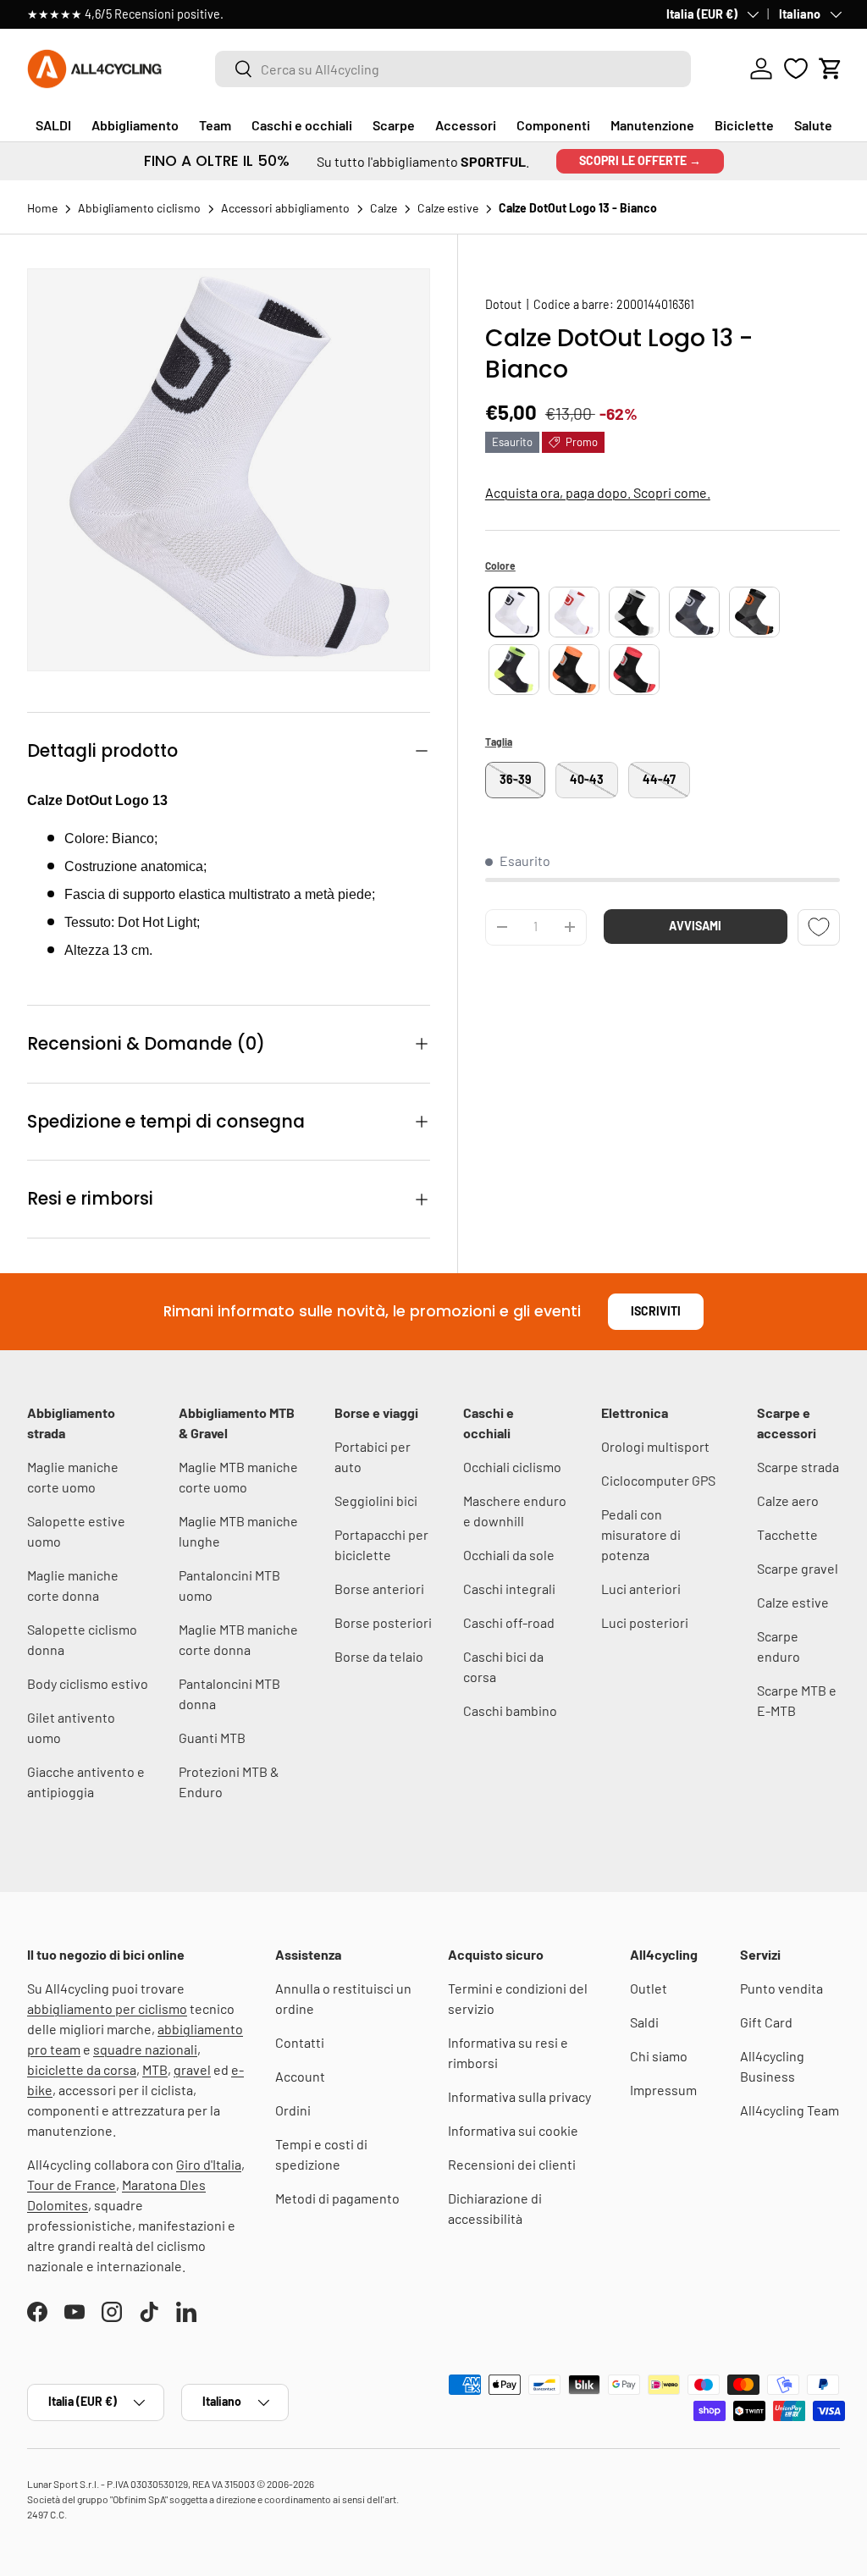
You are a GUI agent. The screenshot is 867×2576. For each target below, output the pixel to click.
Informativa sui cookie (513, 2130)
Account (300, 2076)
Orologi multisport (655, 1446)
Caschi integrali (509, 1589)
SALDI (53, 125)
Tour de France (72, 2184)
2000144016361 (655, 304)
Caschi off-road (509, 1622)
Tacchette (787, 1534)
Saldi (644, 2022)
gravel (192, 2069)
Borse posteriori (383, 1622)
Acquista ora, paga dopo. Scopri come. (598, 492)
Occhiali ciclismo (512, 1467)
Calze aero (788, 1500)
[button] (831, 69)
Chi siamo (659, 2056)
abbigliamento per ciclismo (107, 2008)
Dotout (503, 304)
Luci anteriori (641, 1589)
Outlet (649, 1988)
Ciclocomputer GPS (658, 1480)
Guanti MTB (212, 1738)
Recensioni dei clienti (512, 2164)
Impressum (663, 2090)
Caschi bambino (510, 1710)
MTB (155, 2069)
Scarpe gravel (798, 1568)
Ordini (293, 2110)
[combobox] (453, 69)
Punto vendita (781, 1988)
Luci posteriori (645, 1622)
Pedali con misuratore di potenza (641, 1534)
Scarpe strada (798, 1467)
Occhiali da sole (509, 1555)
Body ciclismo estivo (88, 1683)
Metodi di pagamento (337, 2198)
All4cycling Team (790, 2110)
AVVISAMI (695, 926)
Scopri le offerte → (640, 160)
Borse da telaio (379, 1656)
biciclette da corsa (82, 2069)
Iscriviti (656, 1311)
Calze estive (793, 1602)
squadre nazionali (145, 2049)
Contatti (300, 2042)
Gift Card (766, 2022)
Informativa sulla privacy (519, 2096)
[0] (796, 69)
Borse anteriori (379, 1589)
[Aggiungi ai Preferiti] (819, 927)
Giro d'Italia (209, 2164)
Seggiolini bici (376, 1500)
